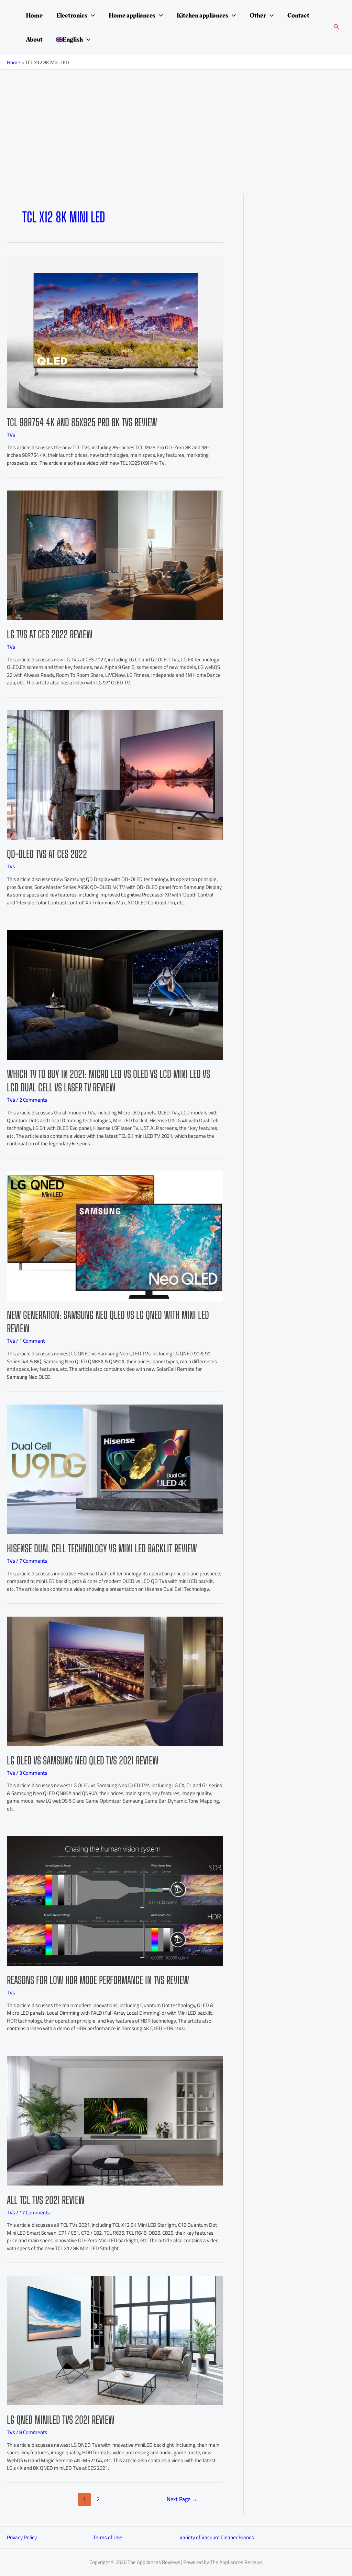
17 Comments (35, 2212)
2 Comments (33, 1100)
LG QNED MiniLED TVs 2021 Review (61, 2420)
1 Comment (32, 1341)
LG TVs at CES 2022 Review (50, 634)
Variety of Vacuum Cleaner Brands (217, 2537)
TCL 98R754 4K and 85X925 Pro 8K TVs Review (82, 422)
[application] (91, 15)
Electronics (72, 15)
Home (34, 15)
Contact (298, 15)
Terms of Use (108, 2537)
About (34, 40)
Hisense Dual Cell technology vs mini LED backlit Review (102, 1548)
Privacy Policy (22, 2537)
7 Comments (33, 1561)
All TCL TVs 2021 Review (46, 2200)
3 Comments (33, 1773)
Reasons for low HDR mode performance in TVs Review (98, 1980)
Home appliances (132, 15)
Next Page (182, 2499)
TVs (11, 435)
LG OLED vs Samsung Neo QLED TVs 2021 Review (83, 1760)
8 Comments (33, 2432)
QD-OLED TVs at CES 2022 (47, 854)
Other (258, 15)
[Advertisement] (176, 121)
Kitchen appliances (202, 15)
